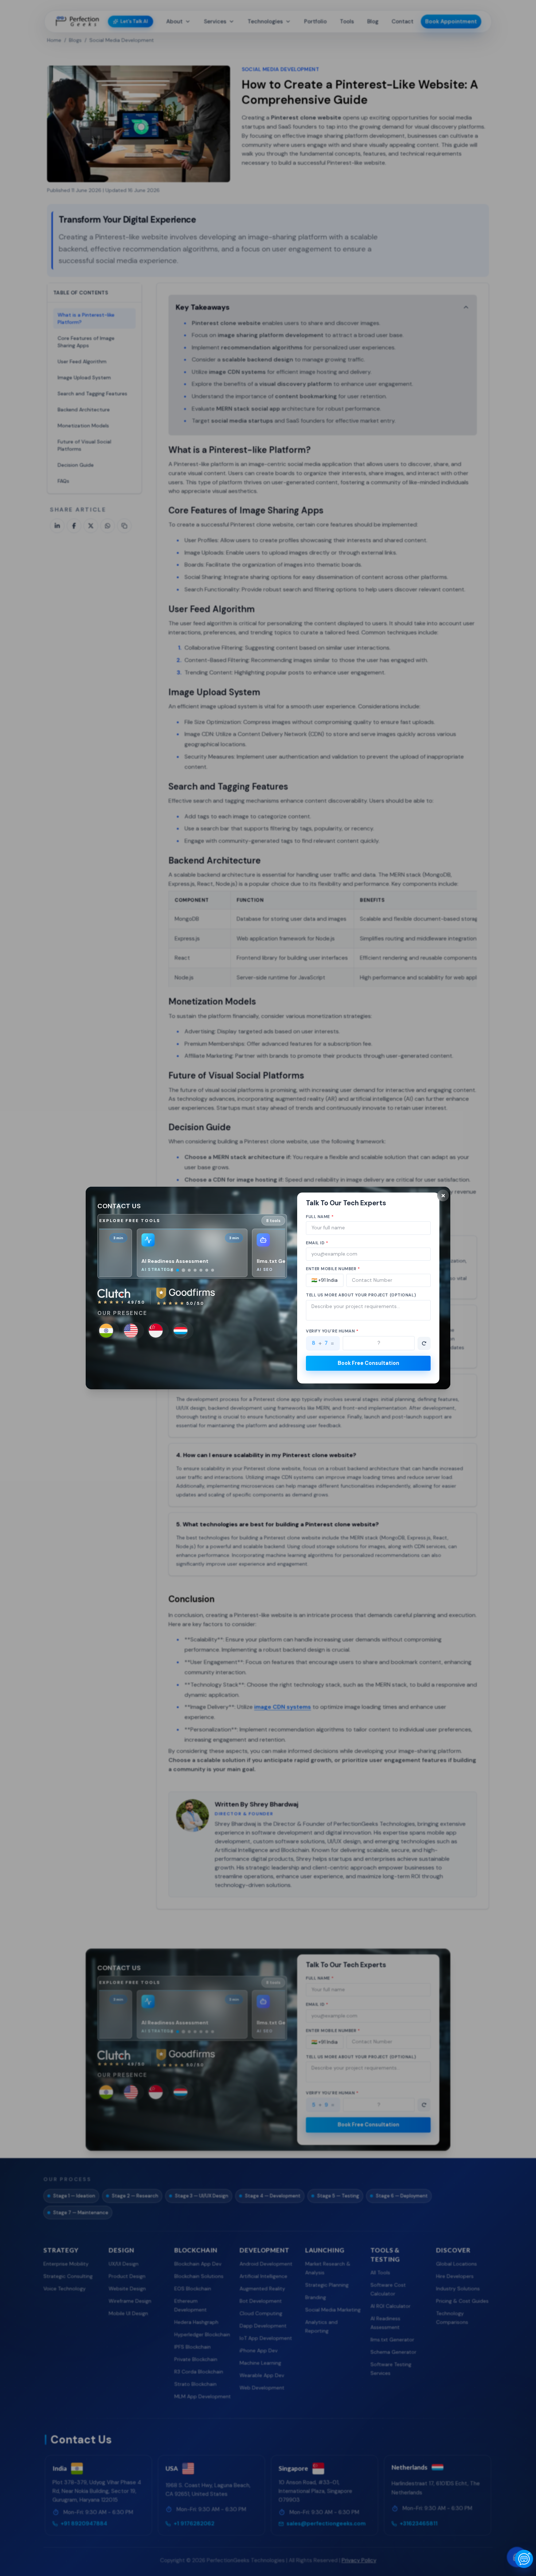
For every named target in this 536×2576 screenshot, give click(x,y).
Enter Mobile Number (333, 1269)
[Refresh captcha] (424, 1343)
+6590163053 (118, 1366)
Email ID (317, 1243)
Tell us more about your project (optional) (361, 1295)
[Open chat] (524, 2559)
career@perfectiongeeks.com (222, 1357)
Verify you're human (332, 1331)
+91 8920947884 (207, 1366)
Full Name (320, 1217)
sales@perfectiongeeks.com (137, 1357)
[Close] (443, 1195)
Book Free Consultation (368, 1363)
